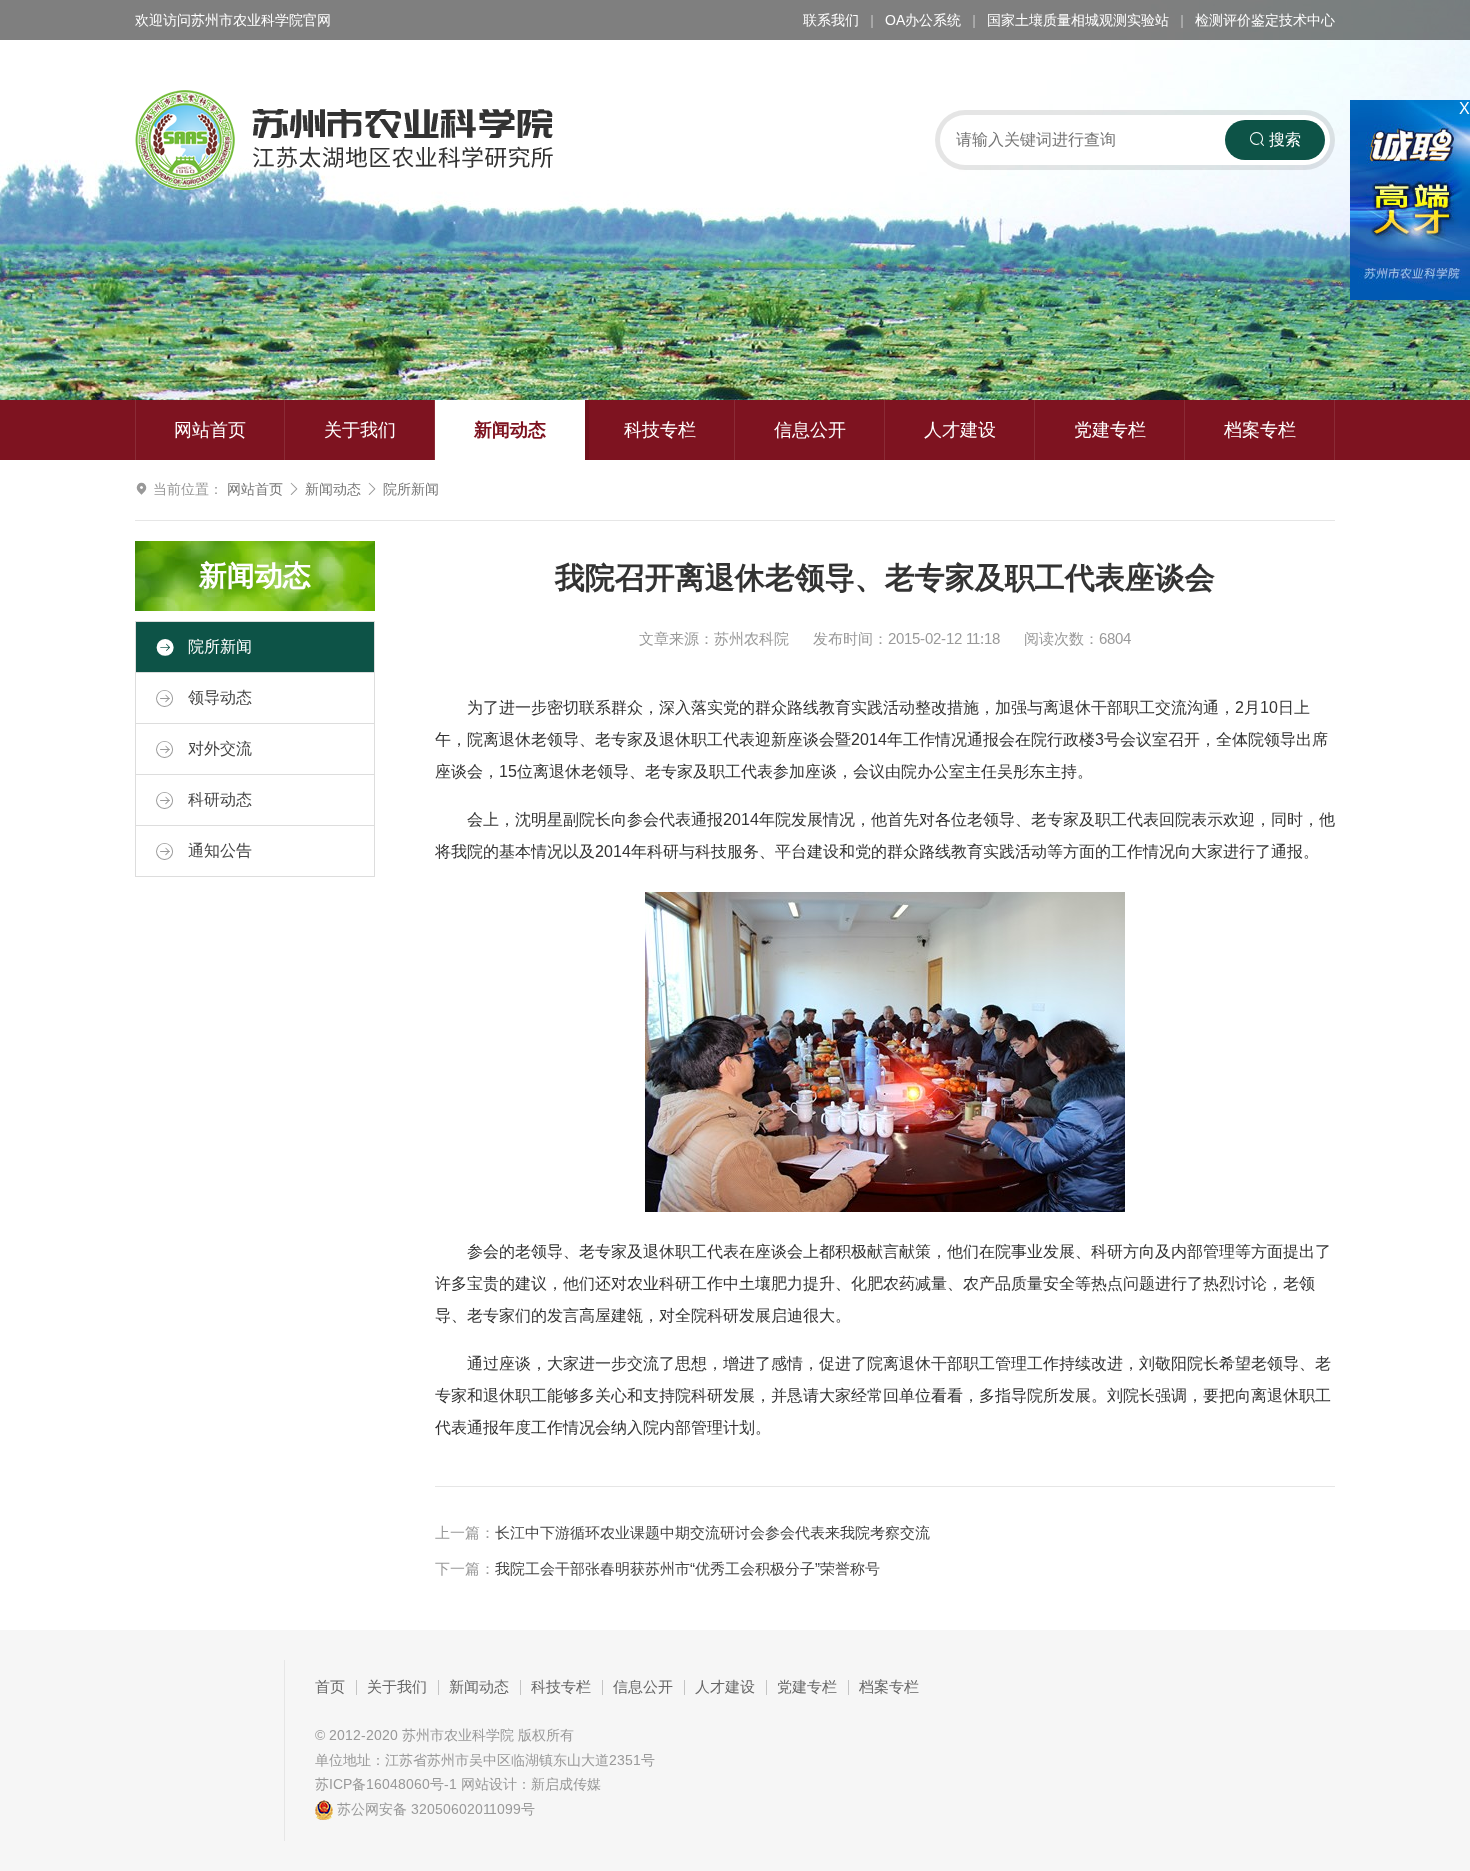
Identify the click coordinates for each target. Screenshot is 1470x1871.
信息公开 (810, 430)
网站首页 (210, 430)
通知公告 (218, 850)
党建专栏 (1110, 430)
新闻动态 (510, 430)
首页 (330, 1687)
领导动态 (218, 697)
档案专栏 (1260, 430)
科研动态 (218, 799)
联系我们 (831, 20)
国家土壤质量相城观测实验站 (1078, 20)
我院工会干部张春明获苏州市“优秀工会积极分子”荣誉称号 (687, 1569)
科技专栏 (660, 430)
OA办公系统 (923, 20)
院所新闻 (411, 489)
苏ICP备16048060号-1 (386, 1784)
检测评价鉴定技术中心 (1265, 20)
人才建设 (960, 430)
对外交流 (218, 748)
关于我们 (360, 430)
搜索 (1283, 139)
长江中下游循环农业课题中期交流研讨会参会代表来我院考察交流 (712, 1533)
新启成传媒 (566, 1784)
